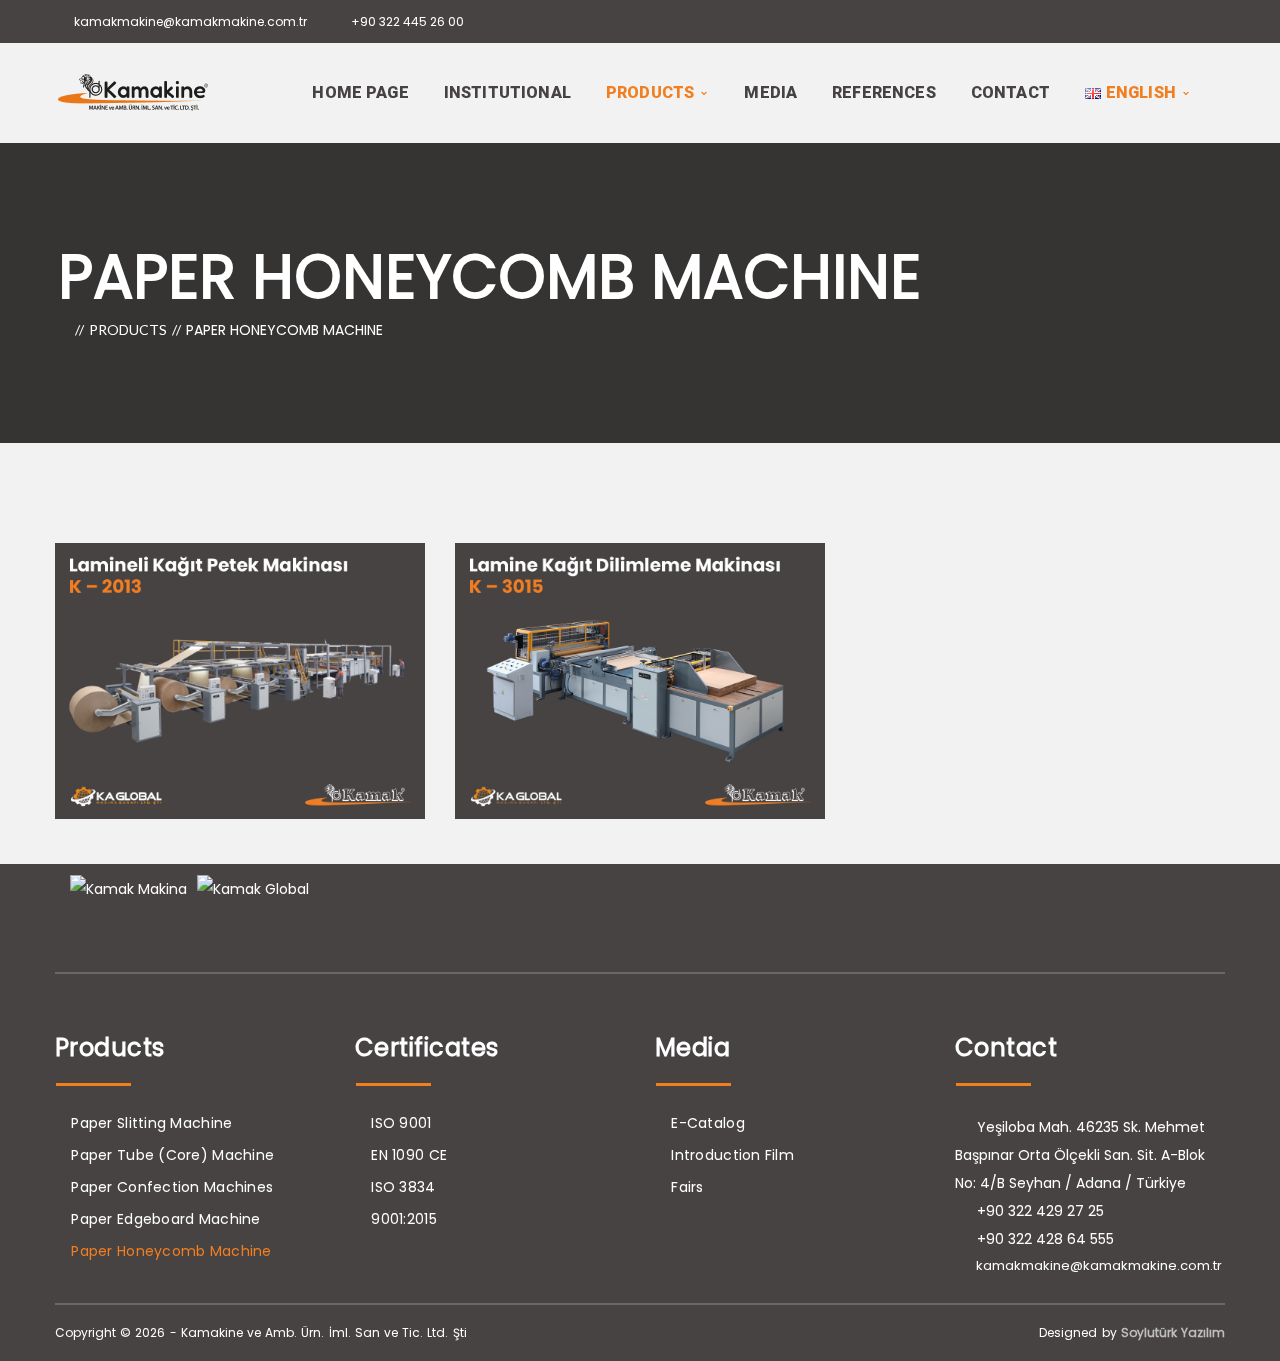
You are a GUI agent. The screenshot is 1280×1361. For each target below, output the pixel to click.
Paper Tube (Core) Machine (172, 1155)
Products (128, 329)
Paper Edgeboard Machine (165, 1219)
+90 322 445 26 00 (407, 21)
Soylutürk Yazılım (1173, 1332)
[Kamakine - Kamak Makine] (133, 90)
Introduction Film (732, 1155)
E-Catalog (708, 1123)
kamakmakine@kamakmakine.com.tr (190, 21)
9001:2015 (404, 1219)
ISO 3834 (403, 1187)
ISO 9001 (401, 1123)
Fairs (687, 1187)
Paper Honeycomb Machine (171, 1251)
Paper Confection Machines (172, 1187)
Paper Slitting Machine (151, 1123)
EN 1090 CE (409, 1155)
